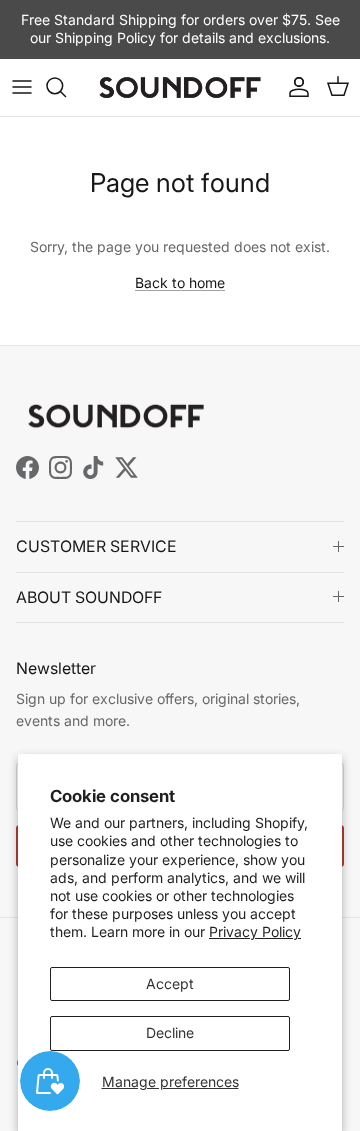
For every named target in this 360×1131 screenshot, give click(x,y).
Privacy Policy (255, 931)
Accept (170, 983)
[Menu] (22, 87)
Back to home (180, 282)
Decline (170, 1032)
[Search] (66, 87)
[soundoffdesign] (180, 87)
